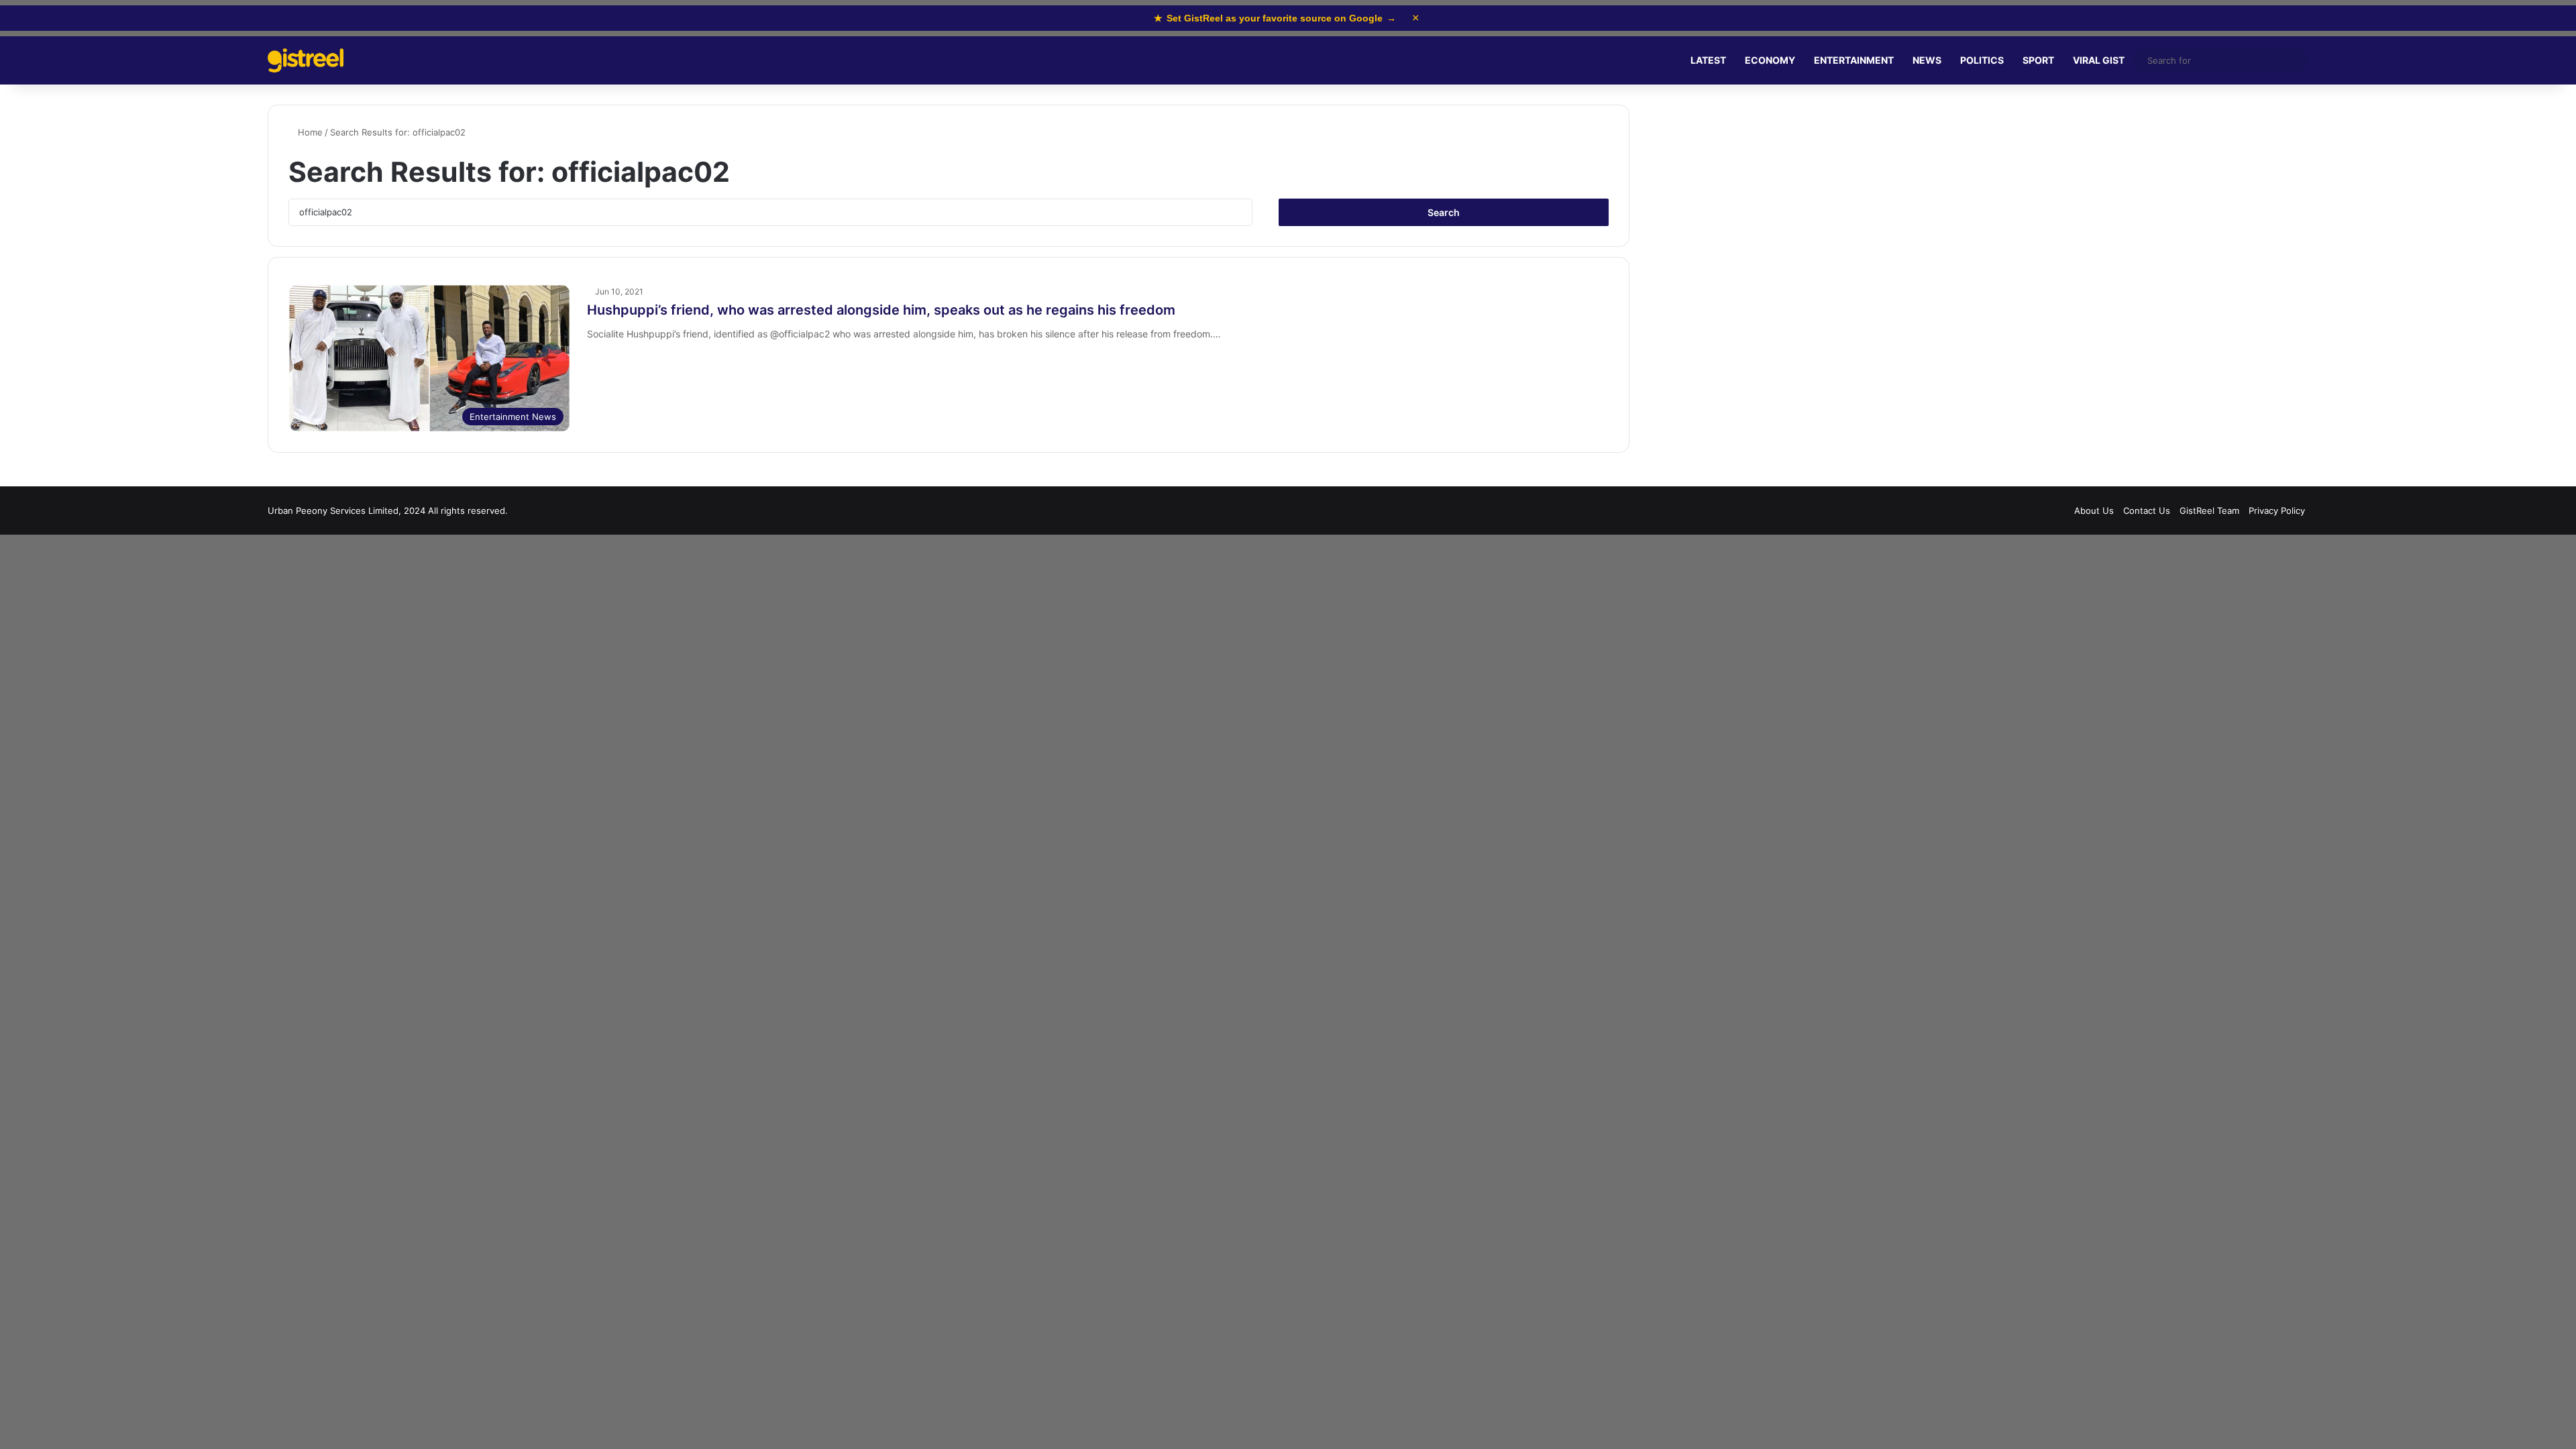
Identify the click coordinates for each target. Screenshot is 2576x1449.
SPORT (2038, 60)
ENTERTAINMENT (1854, 60)
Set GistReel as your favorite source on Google (1275, 18)
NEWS (1927, 60)
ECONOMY (1770, 60)
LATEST (1708, 60)
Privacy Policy (2277, 511)
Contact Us (2147, 511)
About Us (2094, 511)
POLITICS (1982, 60)
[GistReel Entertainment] (306, 61)
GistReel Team (2209, 511)
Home (309, 132)
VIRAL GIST (2099, 60)
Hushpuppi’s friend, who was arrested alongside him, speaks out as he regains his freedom (881, 310)
